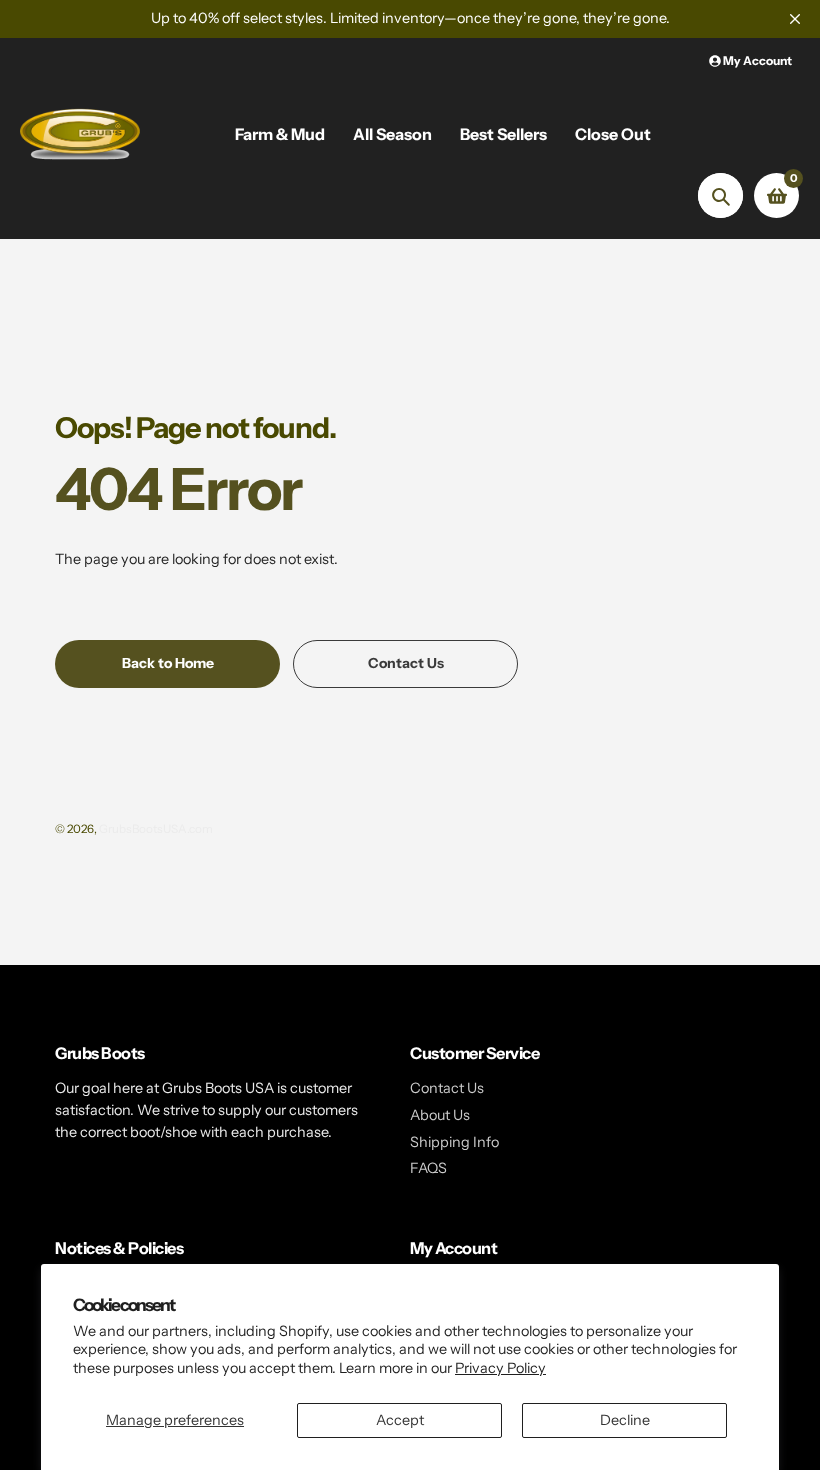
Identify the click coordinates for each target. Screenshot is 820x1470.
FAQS (428, 1168)
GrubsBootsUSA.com (156, 829)
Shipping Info (454, 1142)
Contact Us (447, 1088)
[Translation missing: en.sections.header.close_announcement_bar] (795, 19)
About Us (440, 1115)
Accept (400, 1420)
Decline (625, 1420)
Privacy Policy (500, 1368)
